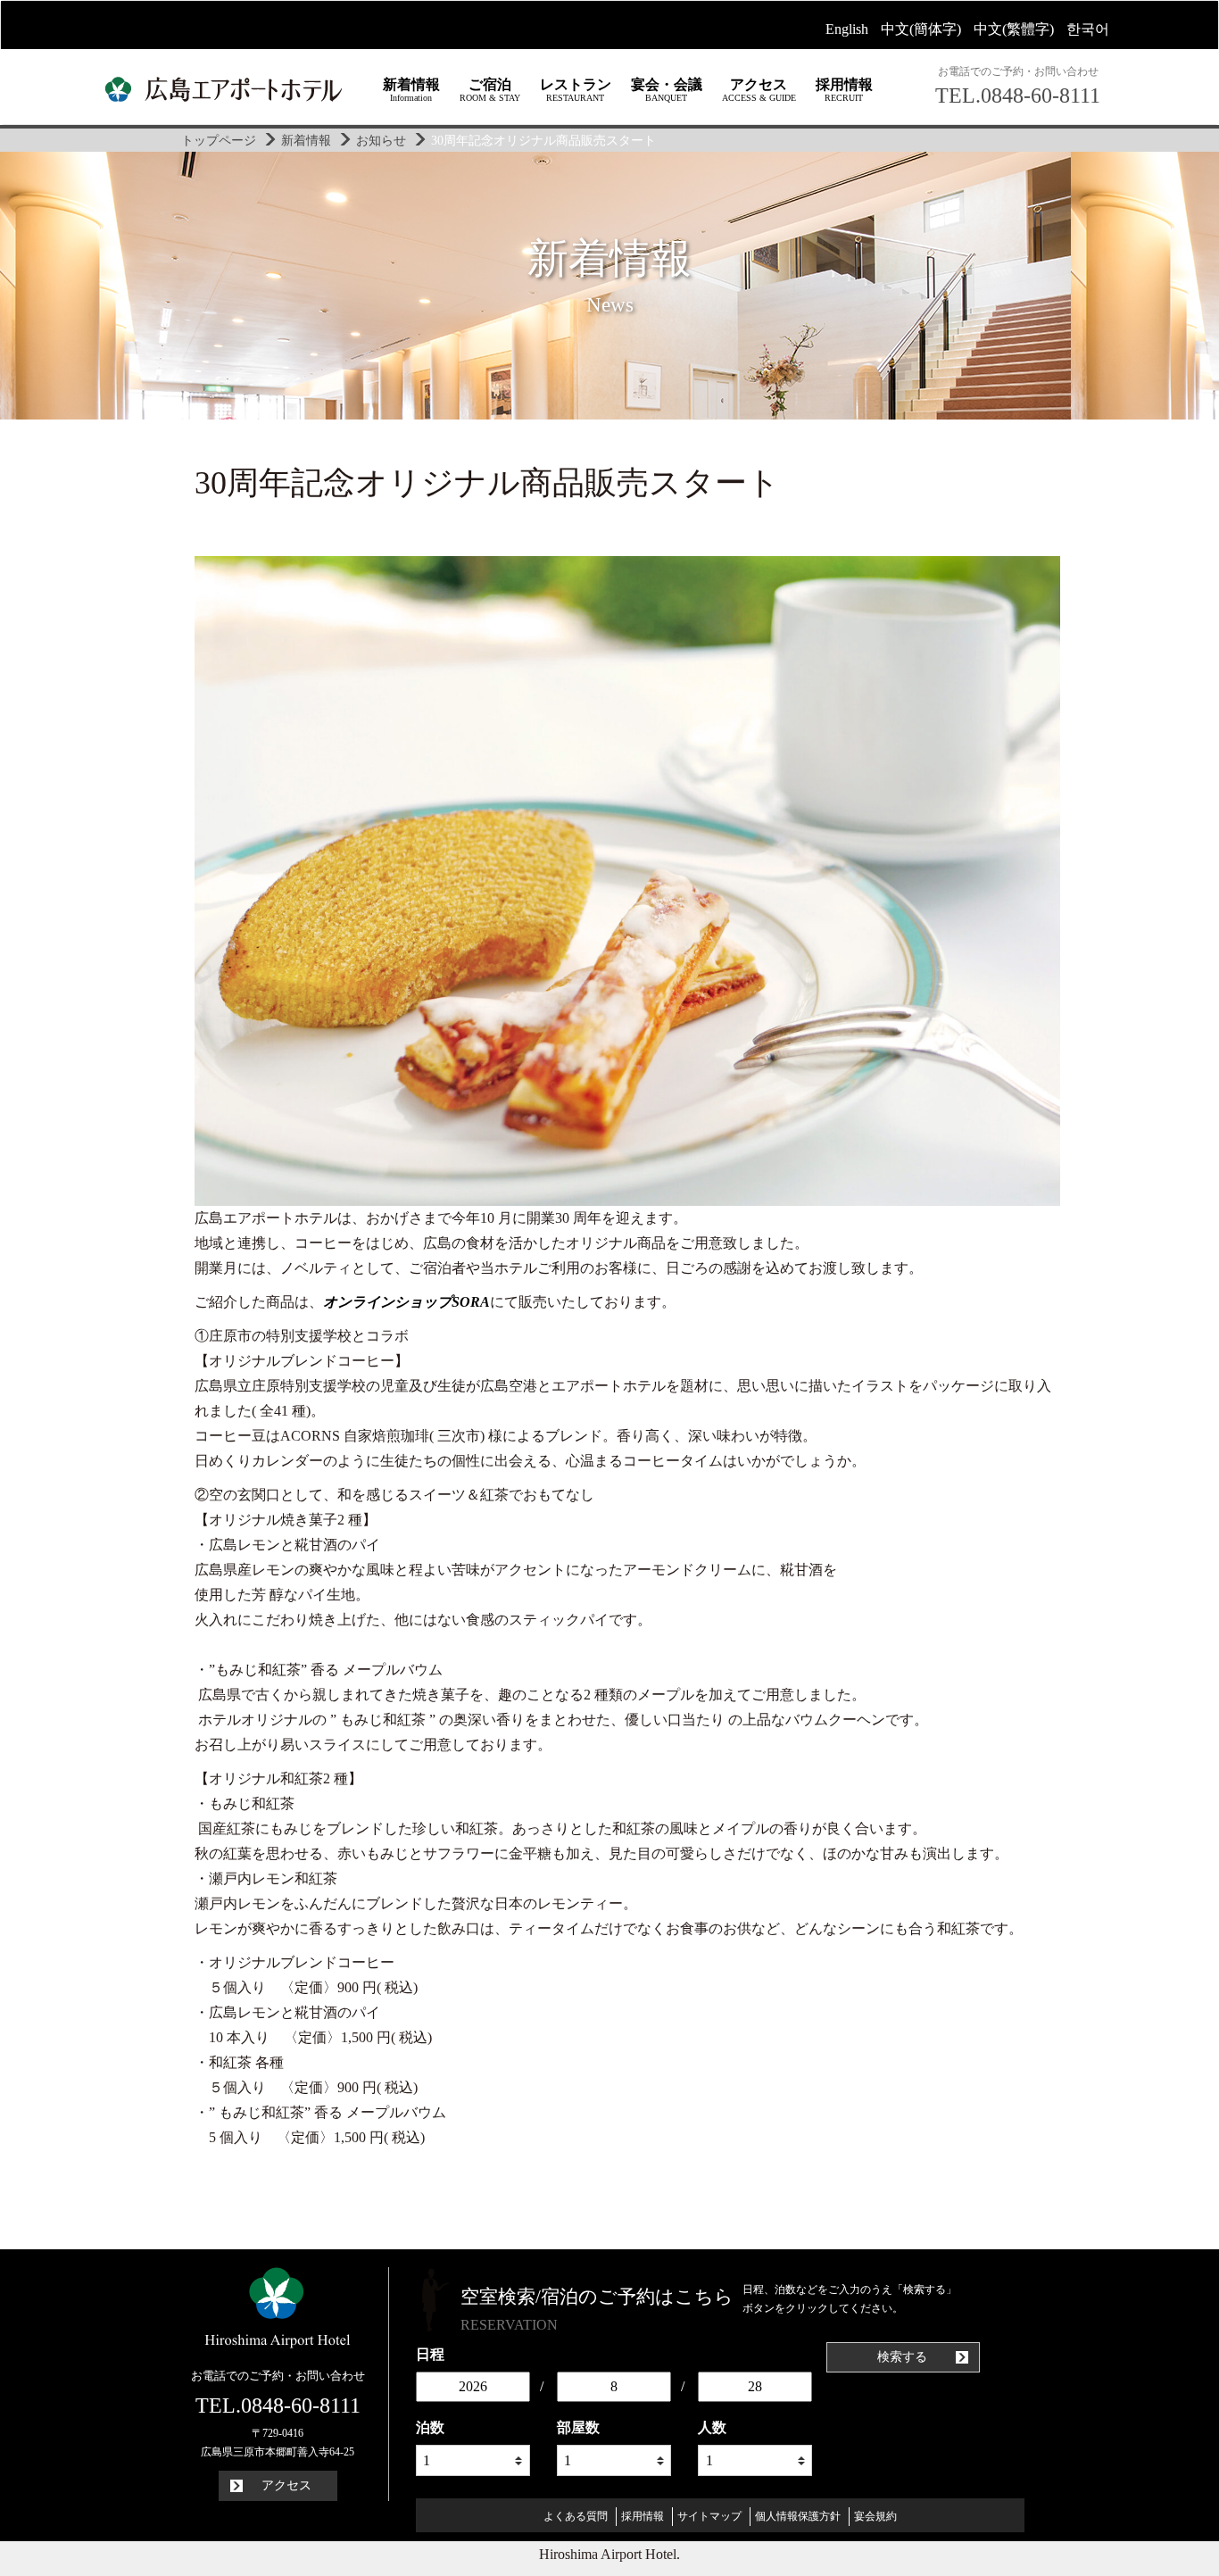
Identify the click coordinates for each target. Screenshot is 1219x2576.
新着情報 (411, 90)
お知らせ (381, 140)
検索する (904, 2357)
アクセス (759, 90)
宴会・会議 (667, 90)
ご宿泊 (490, 90)
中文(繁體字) (1014, 29)
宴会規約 (875, 2516)
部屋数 (578, 2427)
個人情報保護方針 (798, 2516)
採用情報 (844, 90)
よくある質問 (576, 2516)
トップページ (219, 140)
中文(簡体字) (921, 29)
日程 (430, 2354)
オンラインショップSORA (406, 1302)
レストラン (576, 90)
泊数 (430, 2427)
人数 (712, 2427)
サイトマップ (709, 2516)
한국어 (1088, 29)
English (847, 29)
